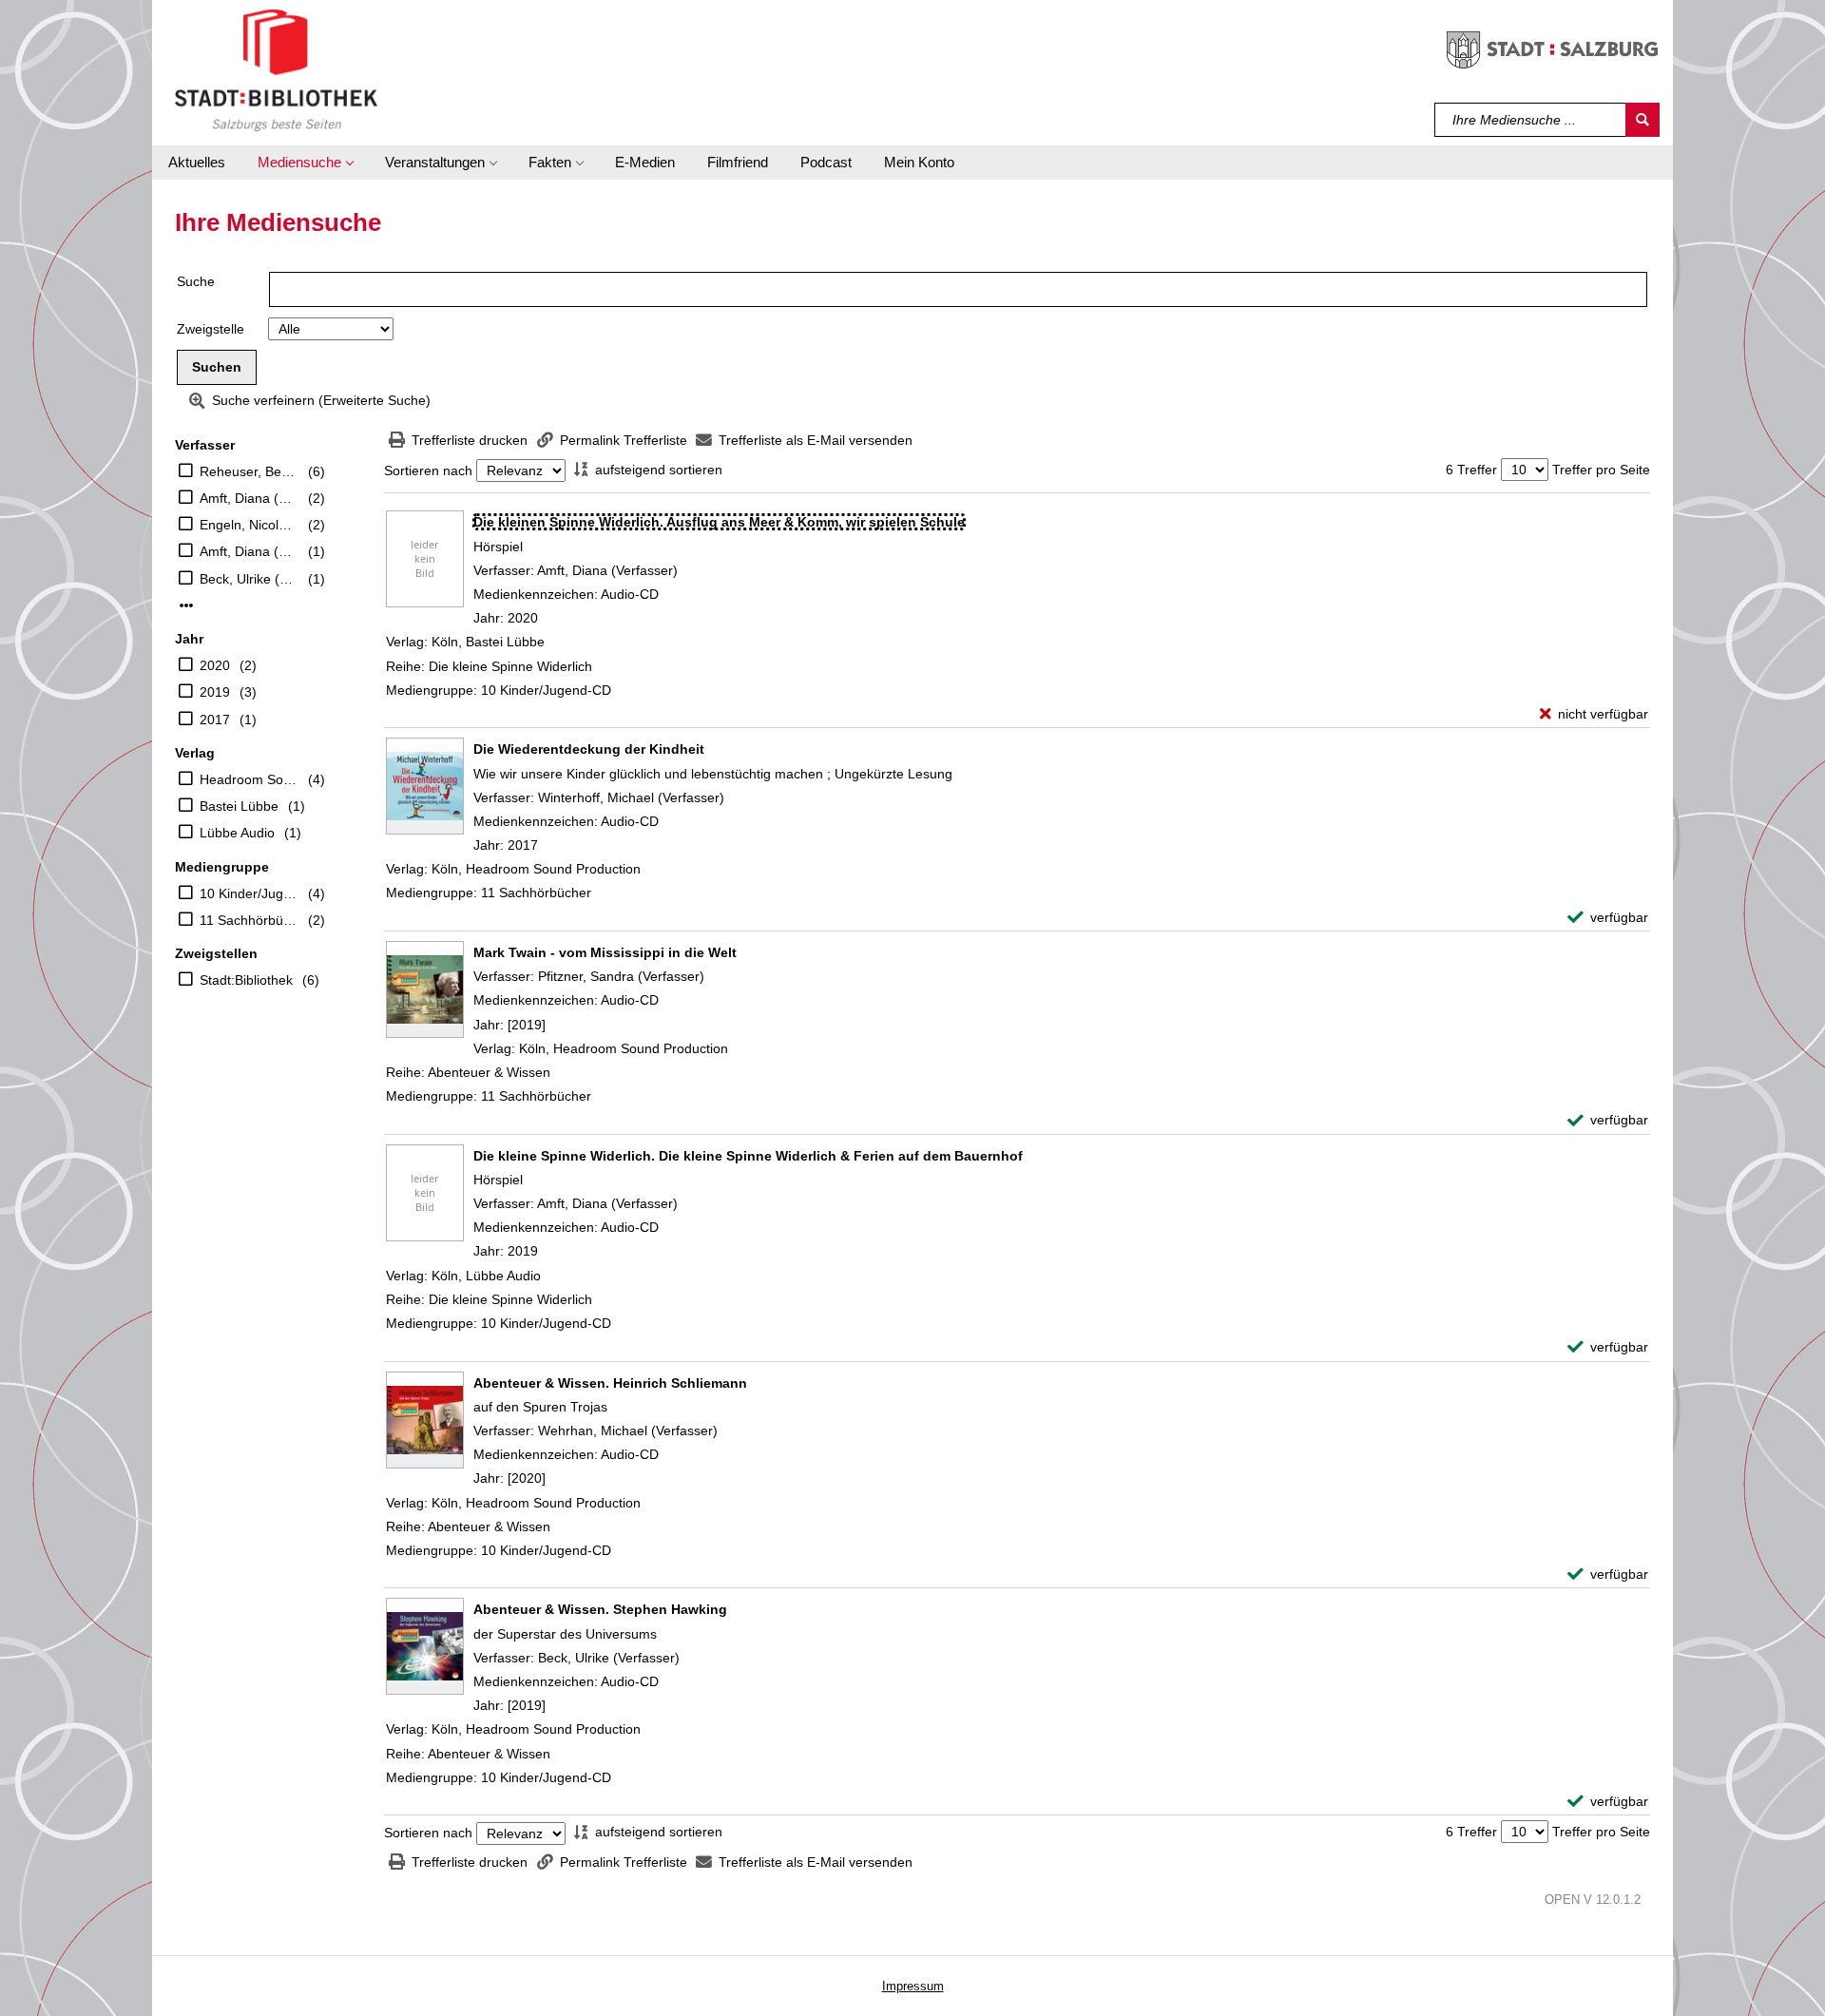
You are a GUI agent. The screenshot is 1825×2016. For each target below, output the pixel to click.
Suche (196, 281)
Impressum (913, 1986)
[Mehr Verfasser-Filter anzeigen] (186, 605)
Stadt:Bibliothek (246, 980)
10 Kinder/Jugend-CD (249, 893)
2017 (215, 720)
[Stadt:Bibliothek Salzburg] (276, 69)
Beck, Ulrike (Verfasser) (249, 579)
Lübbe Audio (237, 833)
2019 (215, 692)
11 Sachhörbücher (249, 920)
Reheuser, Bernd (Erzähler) (249, 471)
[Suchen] (1642, 120)
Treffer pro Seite (1601, 470)
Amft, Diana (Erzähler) (249, 551)
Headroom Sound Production (249, 779)
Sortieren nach (428, 470)
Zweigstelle (211, 329)
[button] (305, 163)
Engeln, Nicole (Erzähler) (249, 525)
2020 (215, 665)
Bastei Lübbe (239, 806)
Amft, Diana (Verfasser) (249, 498)
